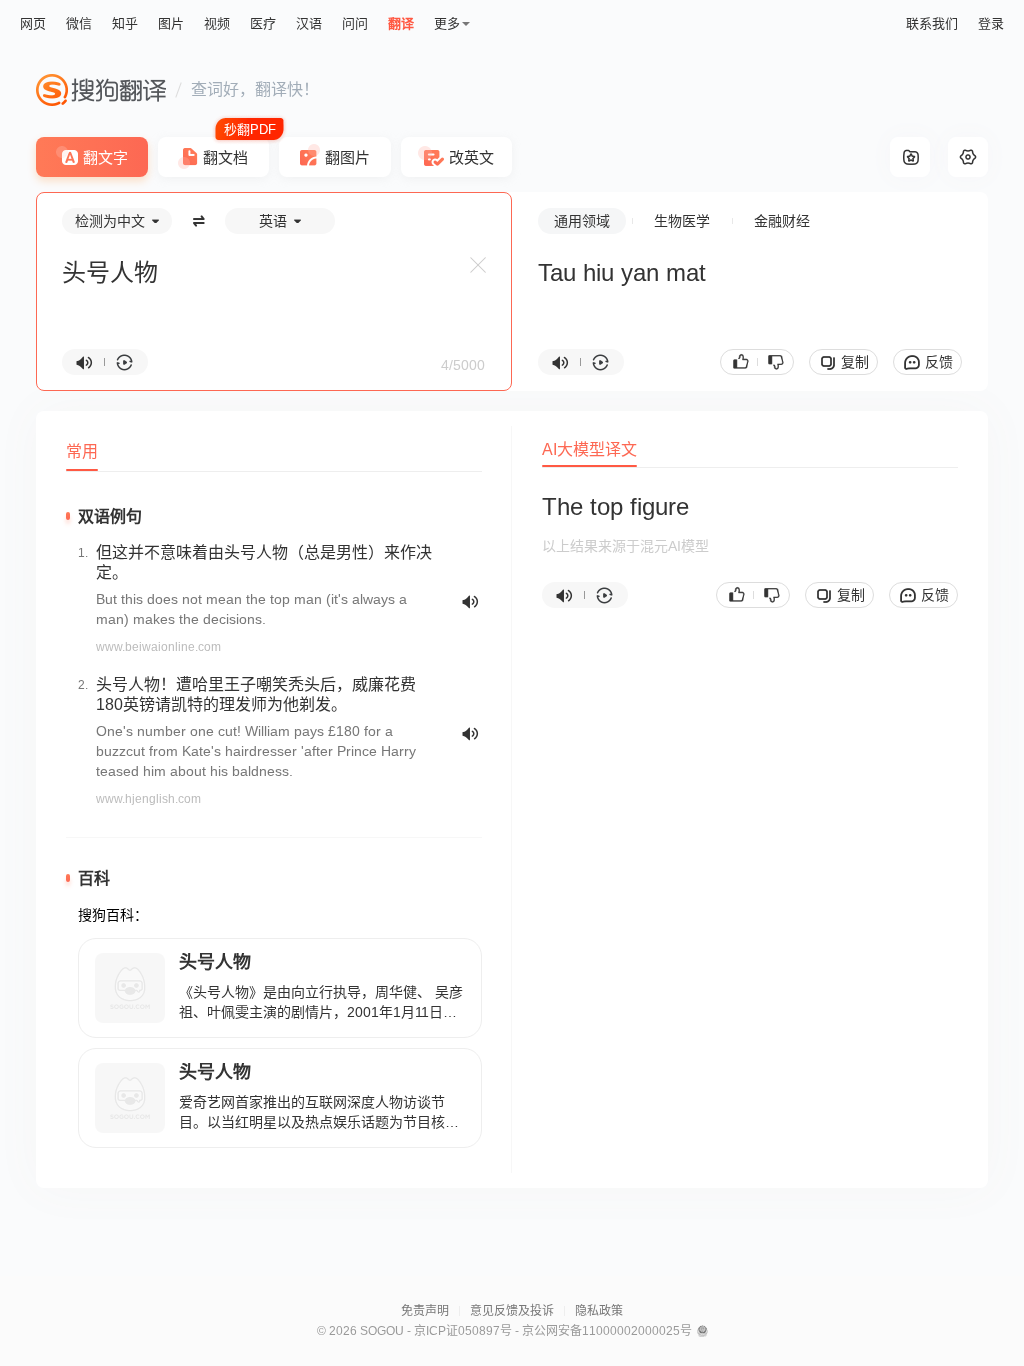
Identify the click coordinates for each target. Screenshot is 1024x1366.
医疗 (263, 23)
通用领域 (582, 221)
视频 (217, 23)
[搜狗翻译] (101, 90)
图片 (171, 23)
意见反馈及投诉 (512, 1311)
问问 (355, 23)
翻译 (401, 23)
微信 (79, 23)
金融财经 (782, 221)
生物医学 (682, 221)
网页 (33, 23)
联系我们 (932, 23)
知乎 (125, 23)
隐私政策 (599, 1311)
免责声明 (425, 1311)
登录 (991, 23)
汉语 (309, 23)
